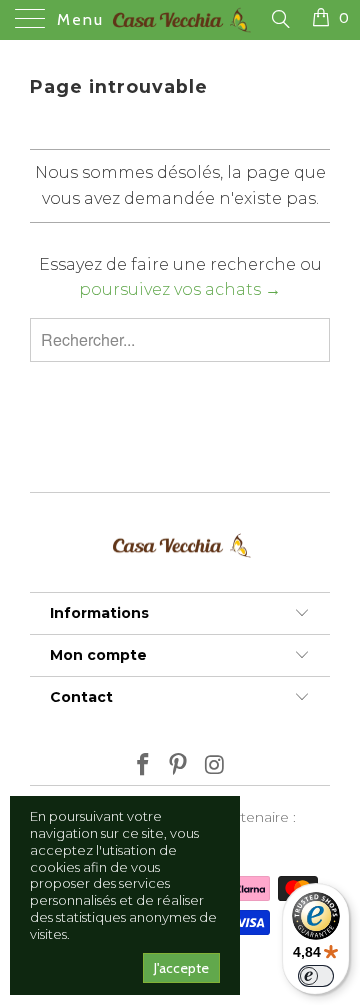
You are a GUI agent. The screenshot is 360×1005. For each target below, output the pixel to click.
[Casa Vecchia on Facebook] (143, 766)
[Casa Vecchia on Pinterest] (179, 766)
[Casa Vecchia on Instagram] (215, 766)
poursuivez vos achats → (180, 289)
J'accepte (181, 968)
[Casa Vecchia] (180, 20)
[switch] (316, 976)
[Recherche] (279, 19)
